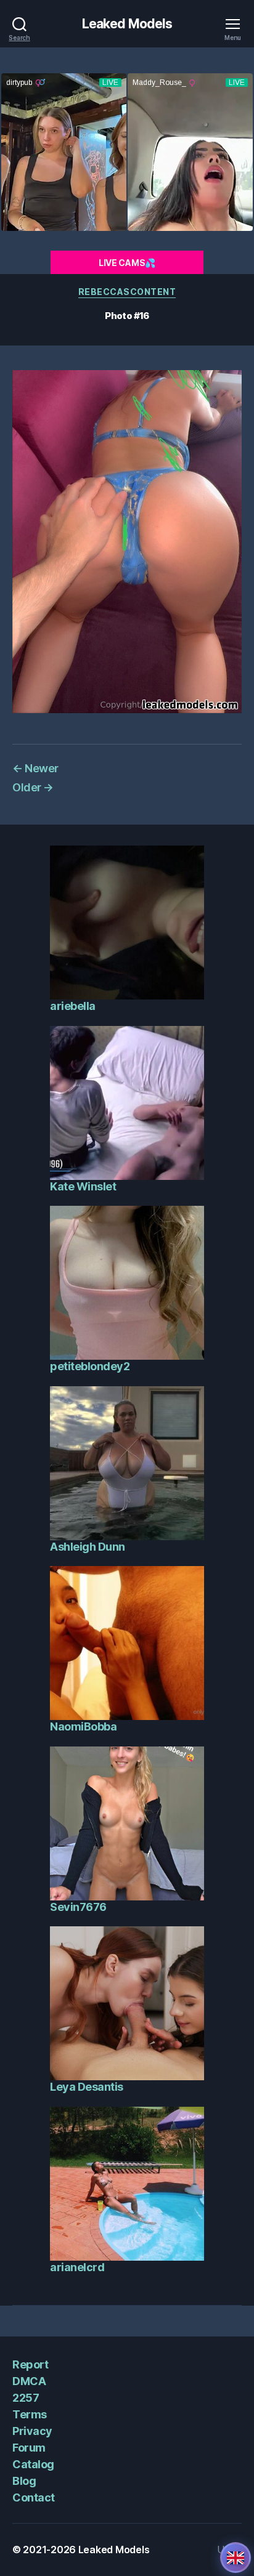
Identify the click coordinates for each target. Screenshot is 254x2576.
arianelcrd (77, 2267)
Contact (34, 2497)
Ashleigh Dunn (88, 1547)
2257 (26, 2398)
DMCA (29, 2381)
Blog (24, 2481)
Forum (29, 2448)
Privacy (32, 2431)
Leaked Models (127, 24)
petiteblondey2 (90, 1366)
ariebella (73, 1006)
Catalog (33, 2464)
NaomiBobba (83, 1726)
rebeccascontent (127, 292)
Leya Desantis (87, 2087)
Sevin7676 (78, 1907)
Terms (30, 2414)
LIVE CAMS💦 (127, 263)
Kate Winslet (83, 1186)
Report (30, 2364)
